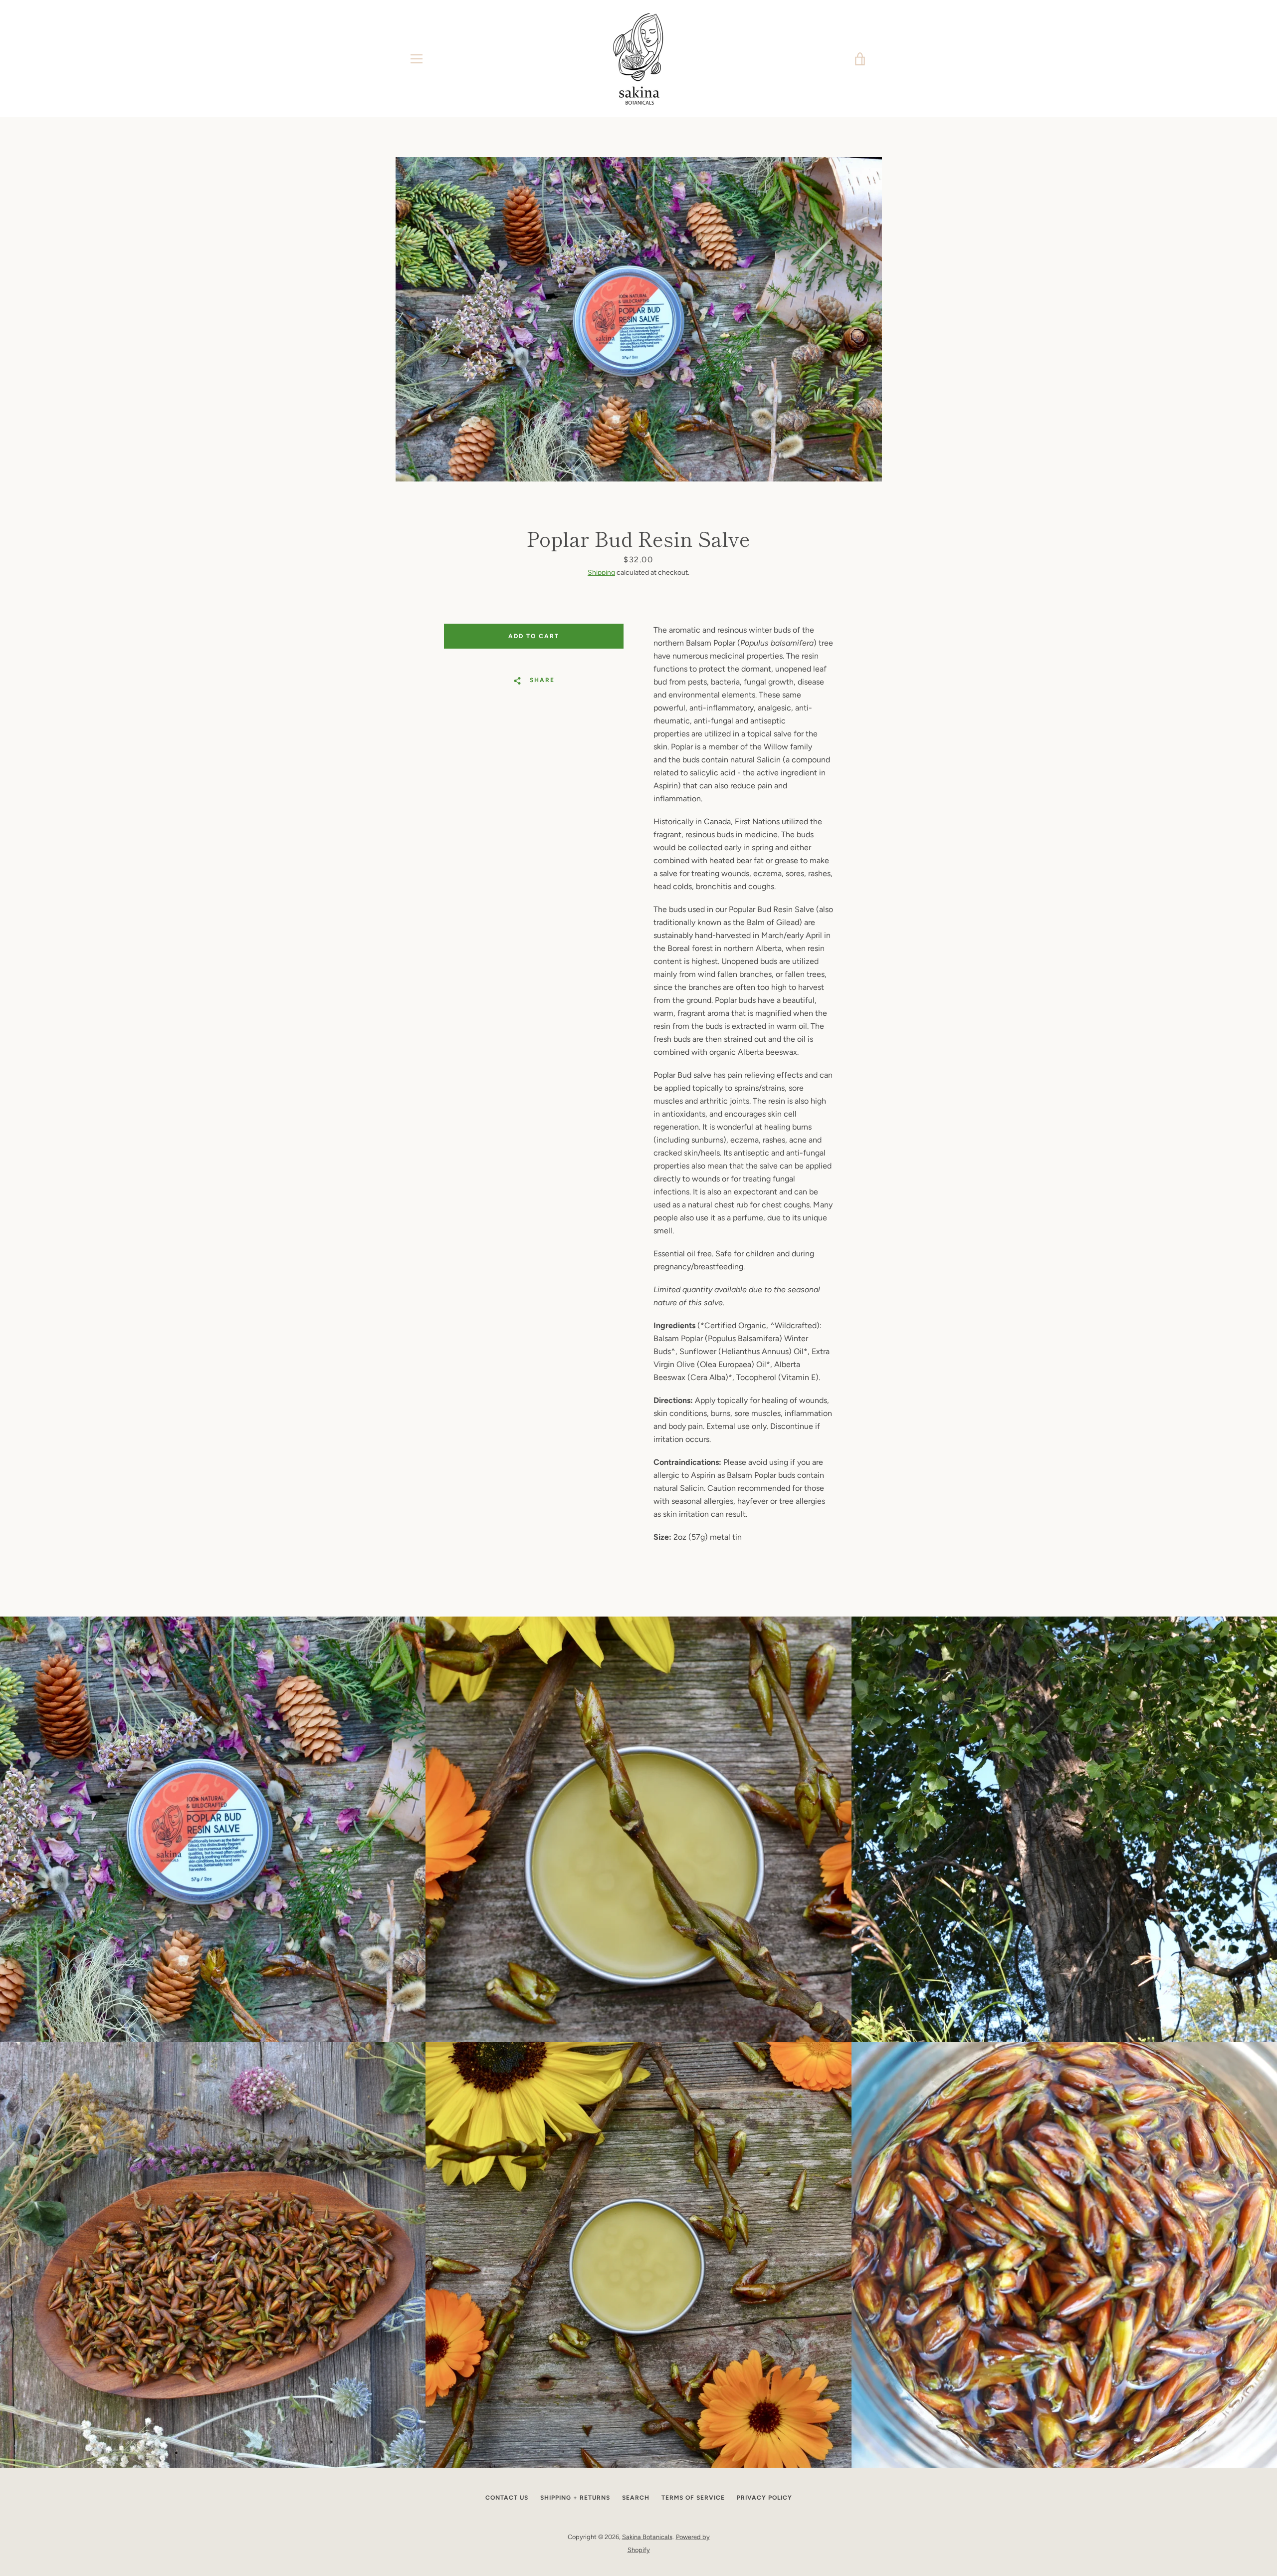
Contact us (507, 2498)
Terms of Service (693, 2498)
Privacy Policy (764, 2498)
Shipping (601, 573)
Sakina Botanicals (647, 2537)
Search (636, 2498)
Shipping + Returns (575, 2498)
